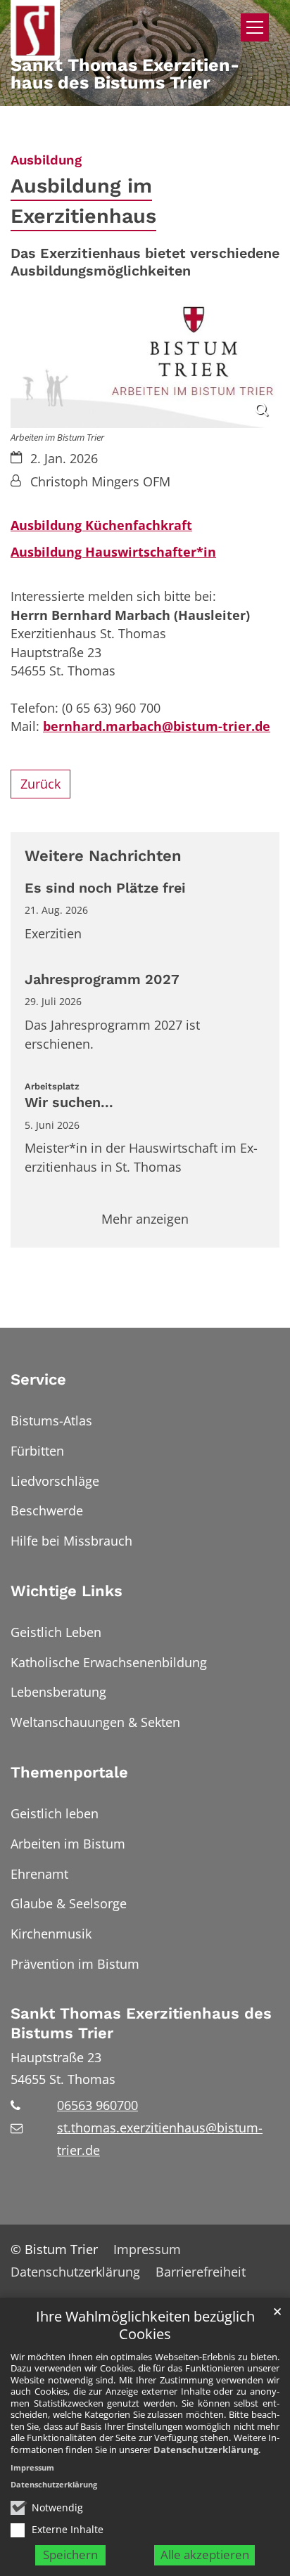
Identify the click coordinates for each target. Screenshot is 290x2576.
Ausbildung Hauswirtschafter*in (113, 552)
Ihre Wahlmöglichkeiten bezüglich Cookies (145, 2325)
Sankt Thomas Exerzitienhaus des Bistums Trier (141, 2023)
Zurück (40, 784)
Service (38, 1379)
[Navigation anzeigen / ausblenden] (255, 27)
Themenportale (69, 1772)
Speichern (70, 2555)
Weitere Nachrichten (103, 856)
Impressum (32, 2467)
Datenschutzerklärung (206, 2449)
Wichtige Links (67, 1591)
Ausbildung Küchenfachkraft (101, 525)
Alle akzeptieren (205, 2555)
